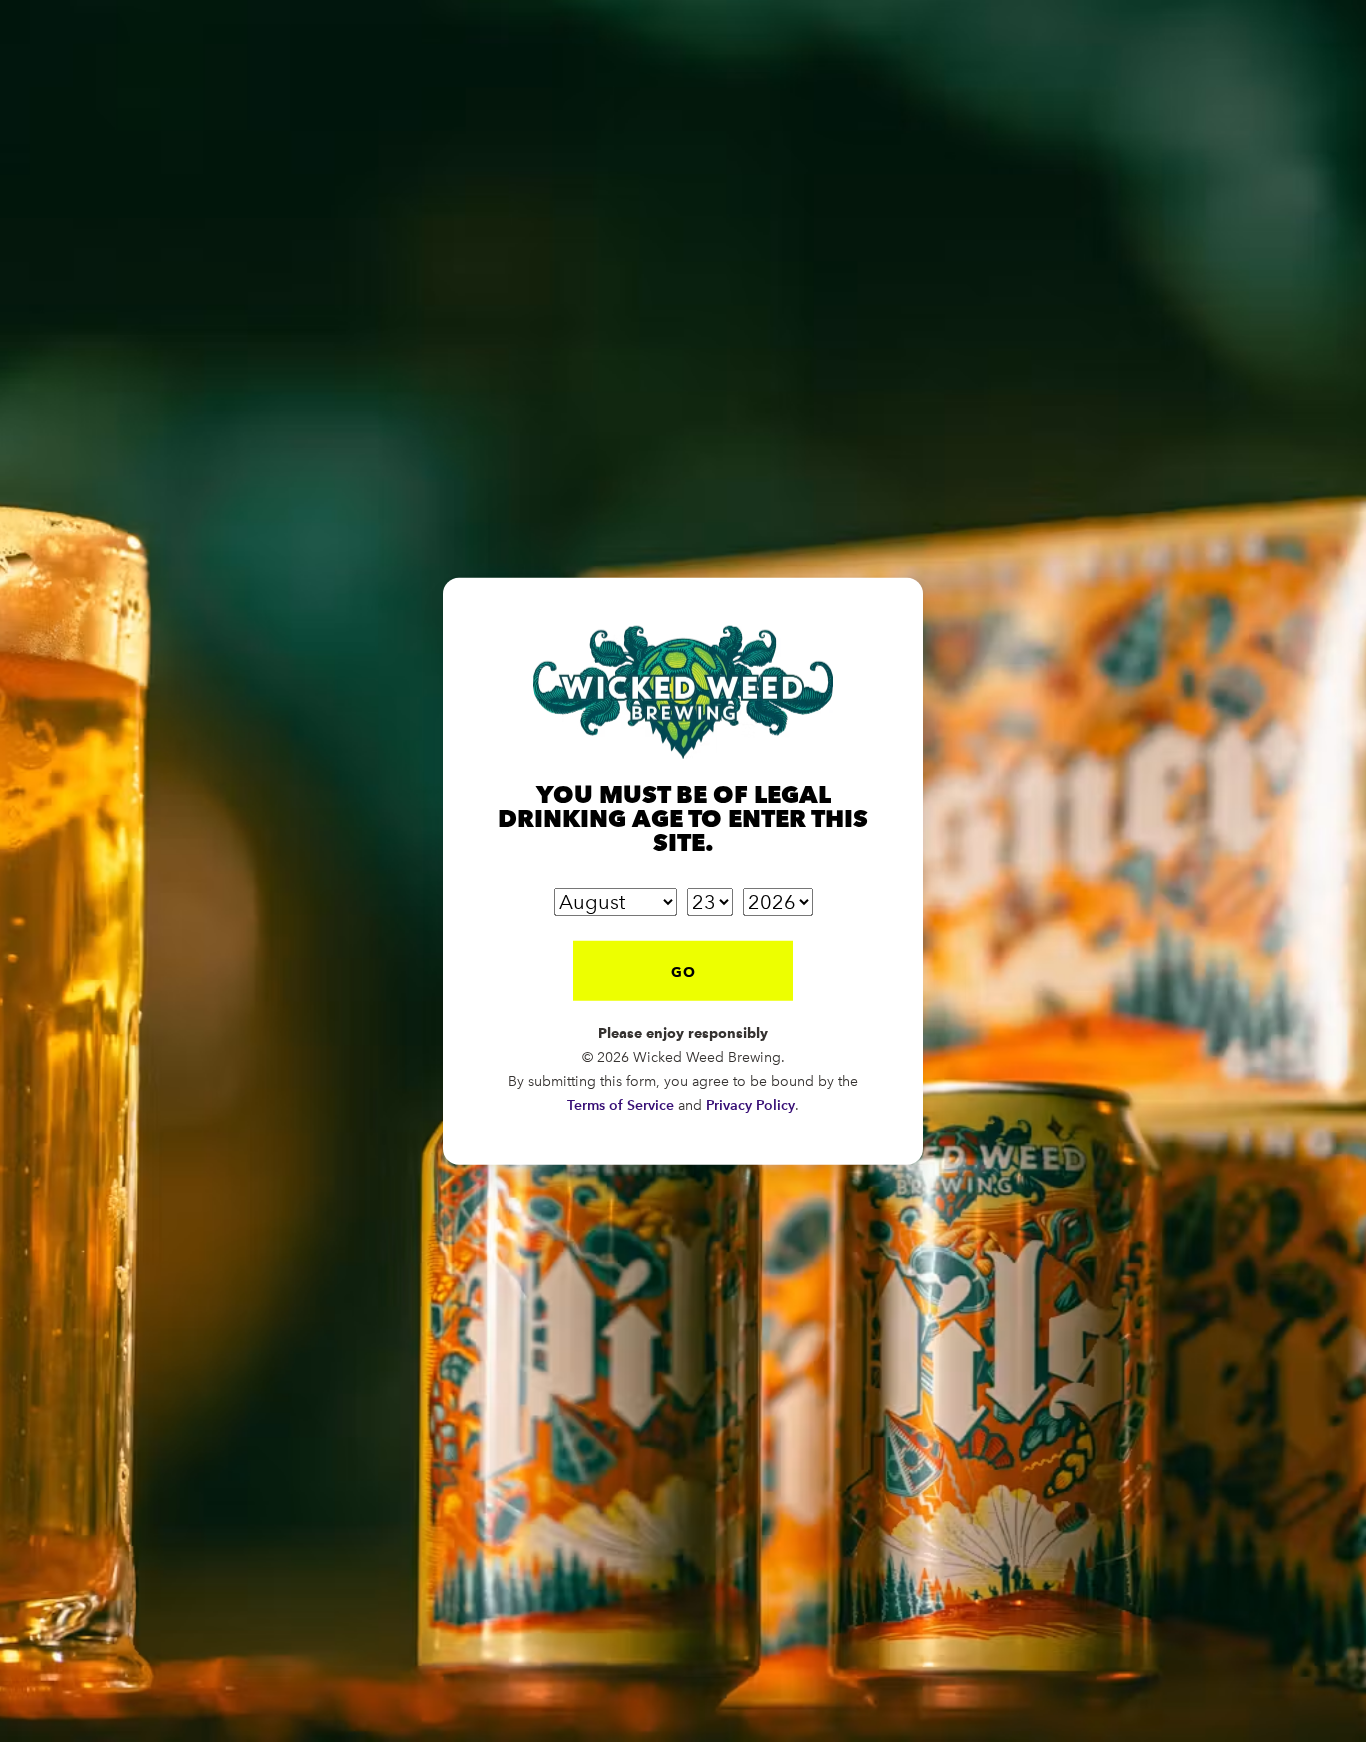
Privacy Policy (750, 1104)
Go (683, 971)
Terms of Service (620, 1104)
